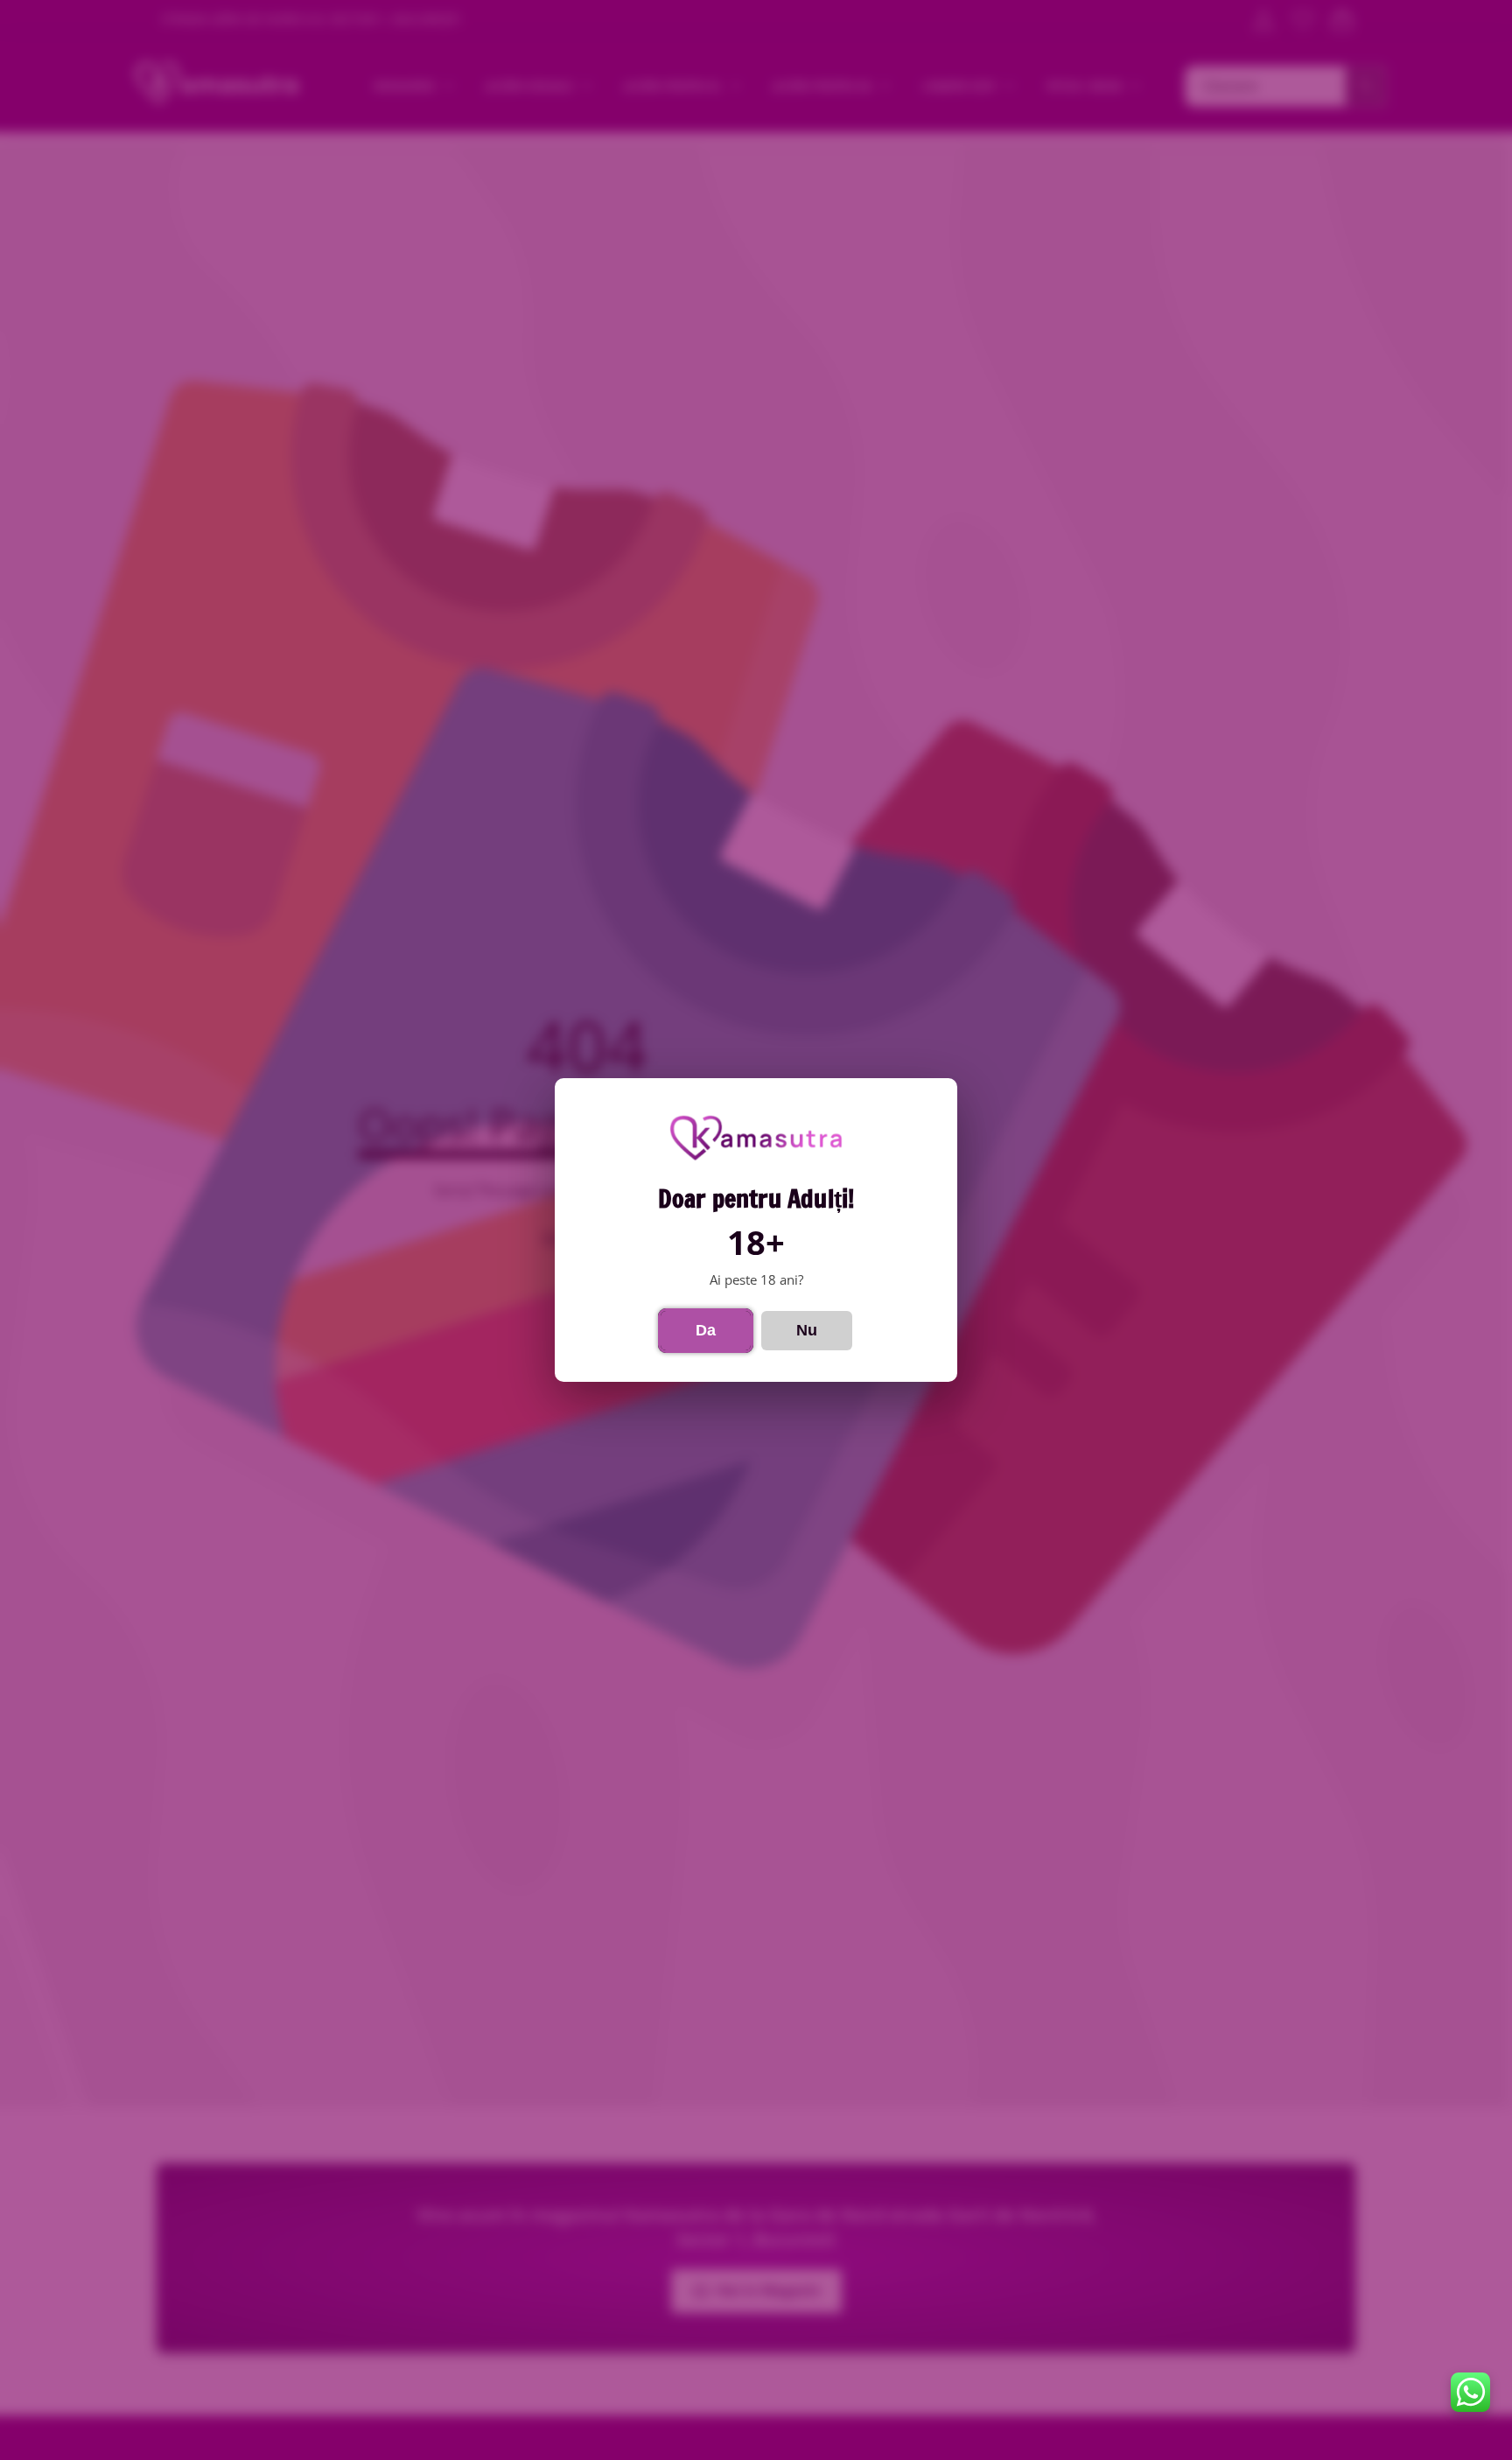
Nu (807, 1330)
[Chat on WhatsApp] (1470, 2392)
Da (706, 1330)
